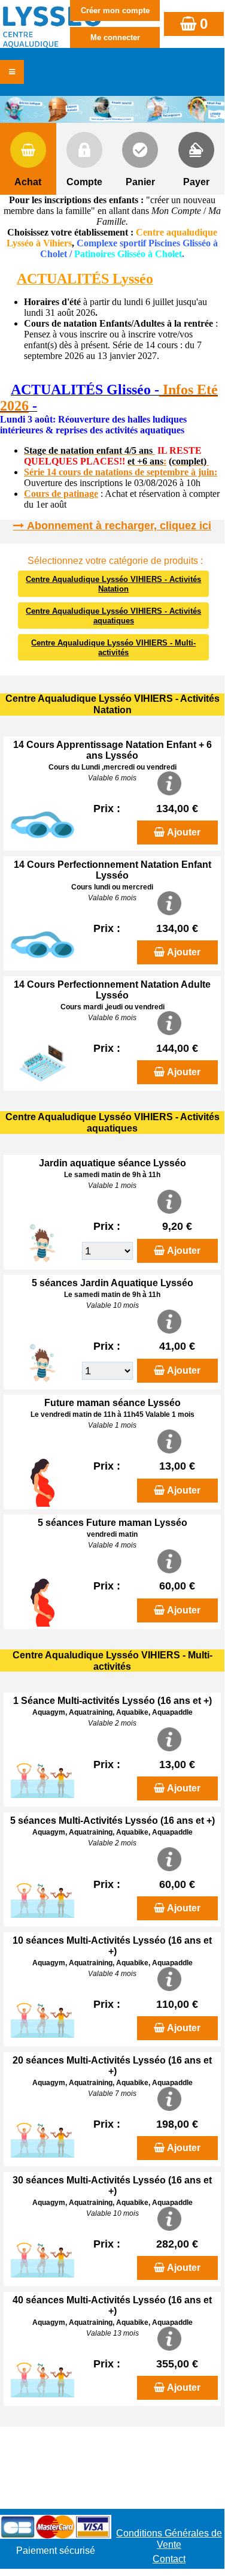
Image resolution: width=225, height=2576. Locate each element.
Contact (169, 2559)
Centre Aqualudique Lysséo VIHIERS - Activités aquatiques (113, 616)
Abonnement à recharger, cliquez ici (119, 526)
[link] (4, 391)
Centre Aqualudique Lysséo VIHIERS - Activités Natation (113, 584)
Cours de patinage (61, 494)
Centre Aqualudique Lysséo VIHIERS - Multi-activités (113, 648)
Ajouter (184, 832)
